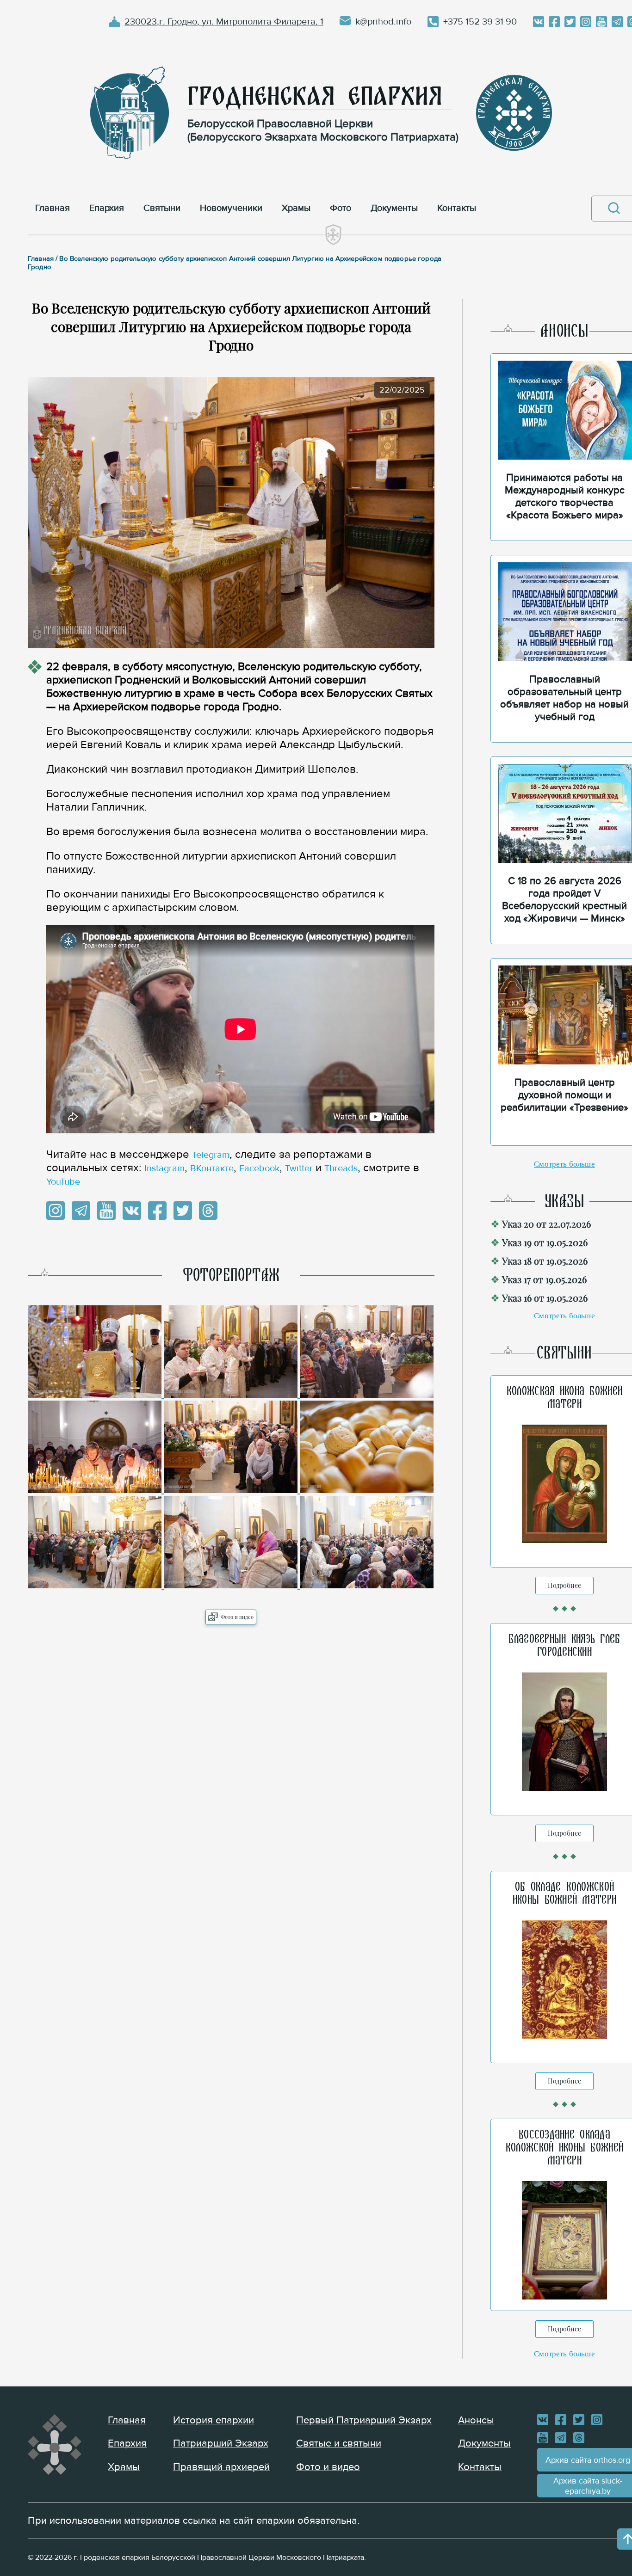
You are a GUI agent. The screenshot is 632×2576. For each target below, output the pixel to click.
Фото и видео (237, 1617)
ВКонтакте (212, 1168)
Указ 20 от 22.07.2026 (546, 1224)
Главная (127, 2420)
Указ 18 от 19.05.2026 (545, 1261)
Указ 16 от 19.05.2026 (545, 1298)
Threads (341, 1168)
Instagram (164, 1168)
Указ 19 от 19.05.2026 (545, 1242)
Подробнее (564, 1585)
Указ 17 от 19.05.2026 (544, 1279)
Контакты (480, 2467)
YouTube (63, 1182)
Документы (484, 2444)
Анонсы (476, 2420)
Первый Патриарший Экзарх (364, 2420)
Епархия (127, 2444)
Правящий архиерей (221, 2467)
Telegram (211, 1155)
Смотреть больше (564, 1164)
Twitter (299, 1168)
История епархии (214, 2420)
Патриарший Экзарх (221, 2444)
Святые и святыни (339, 2444)
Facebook (259, 1168)
